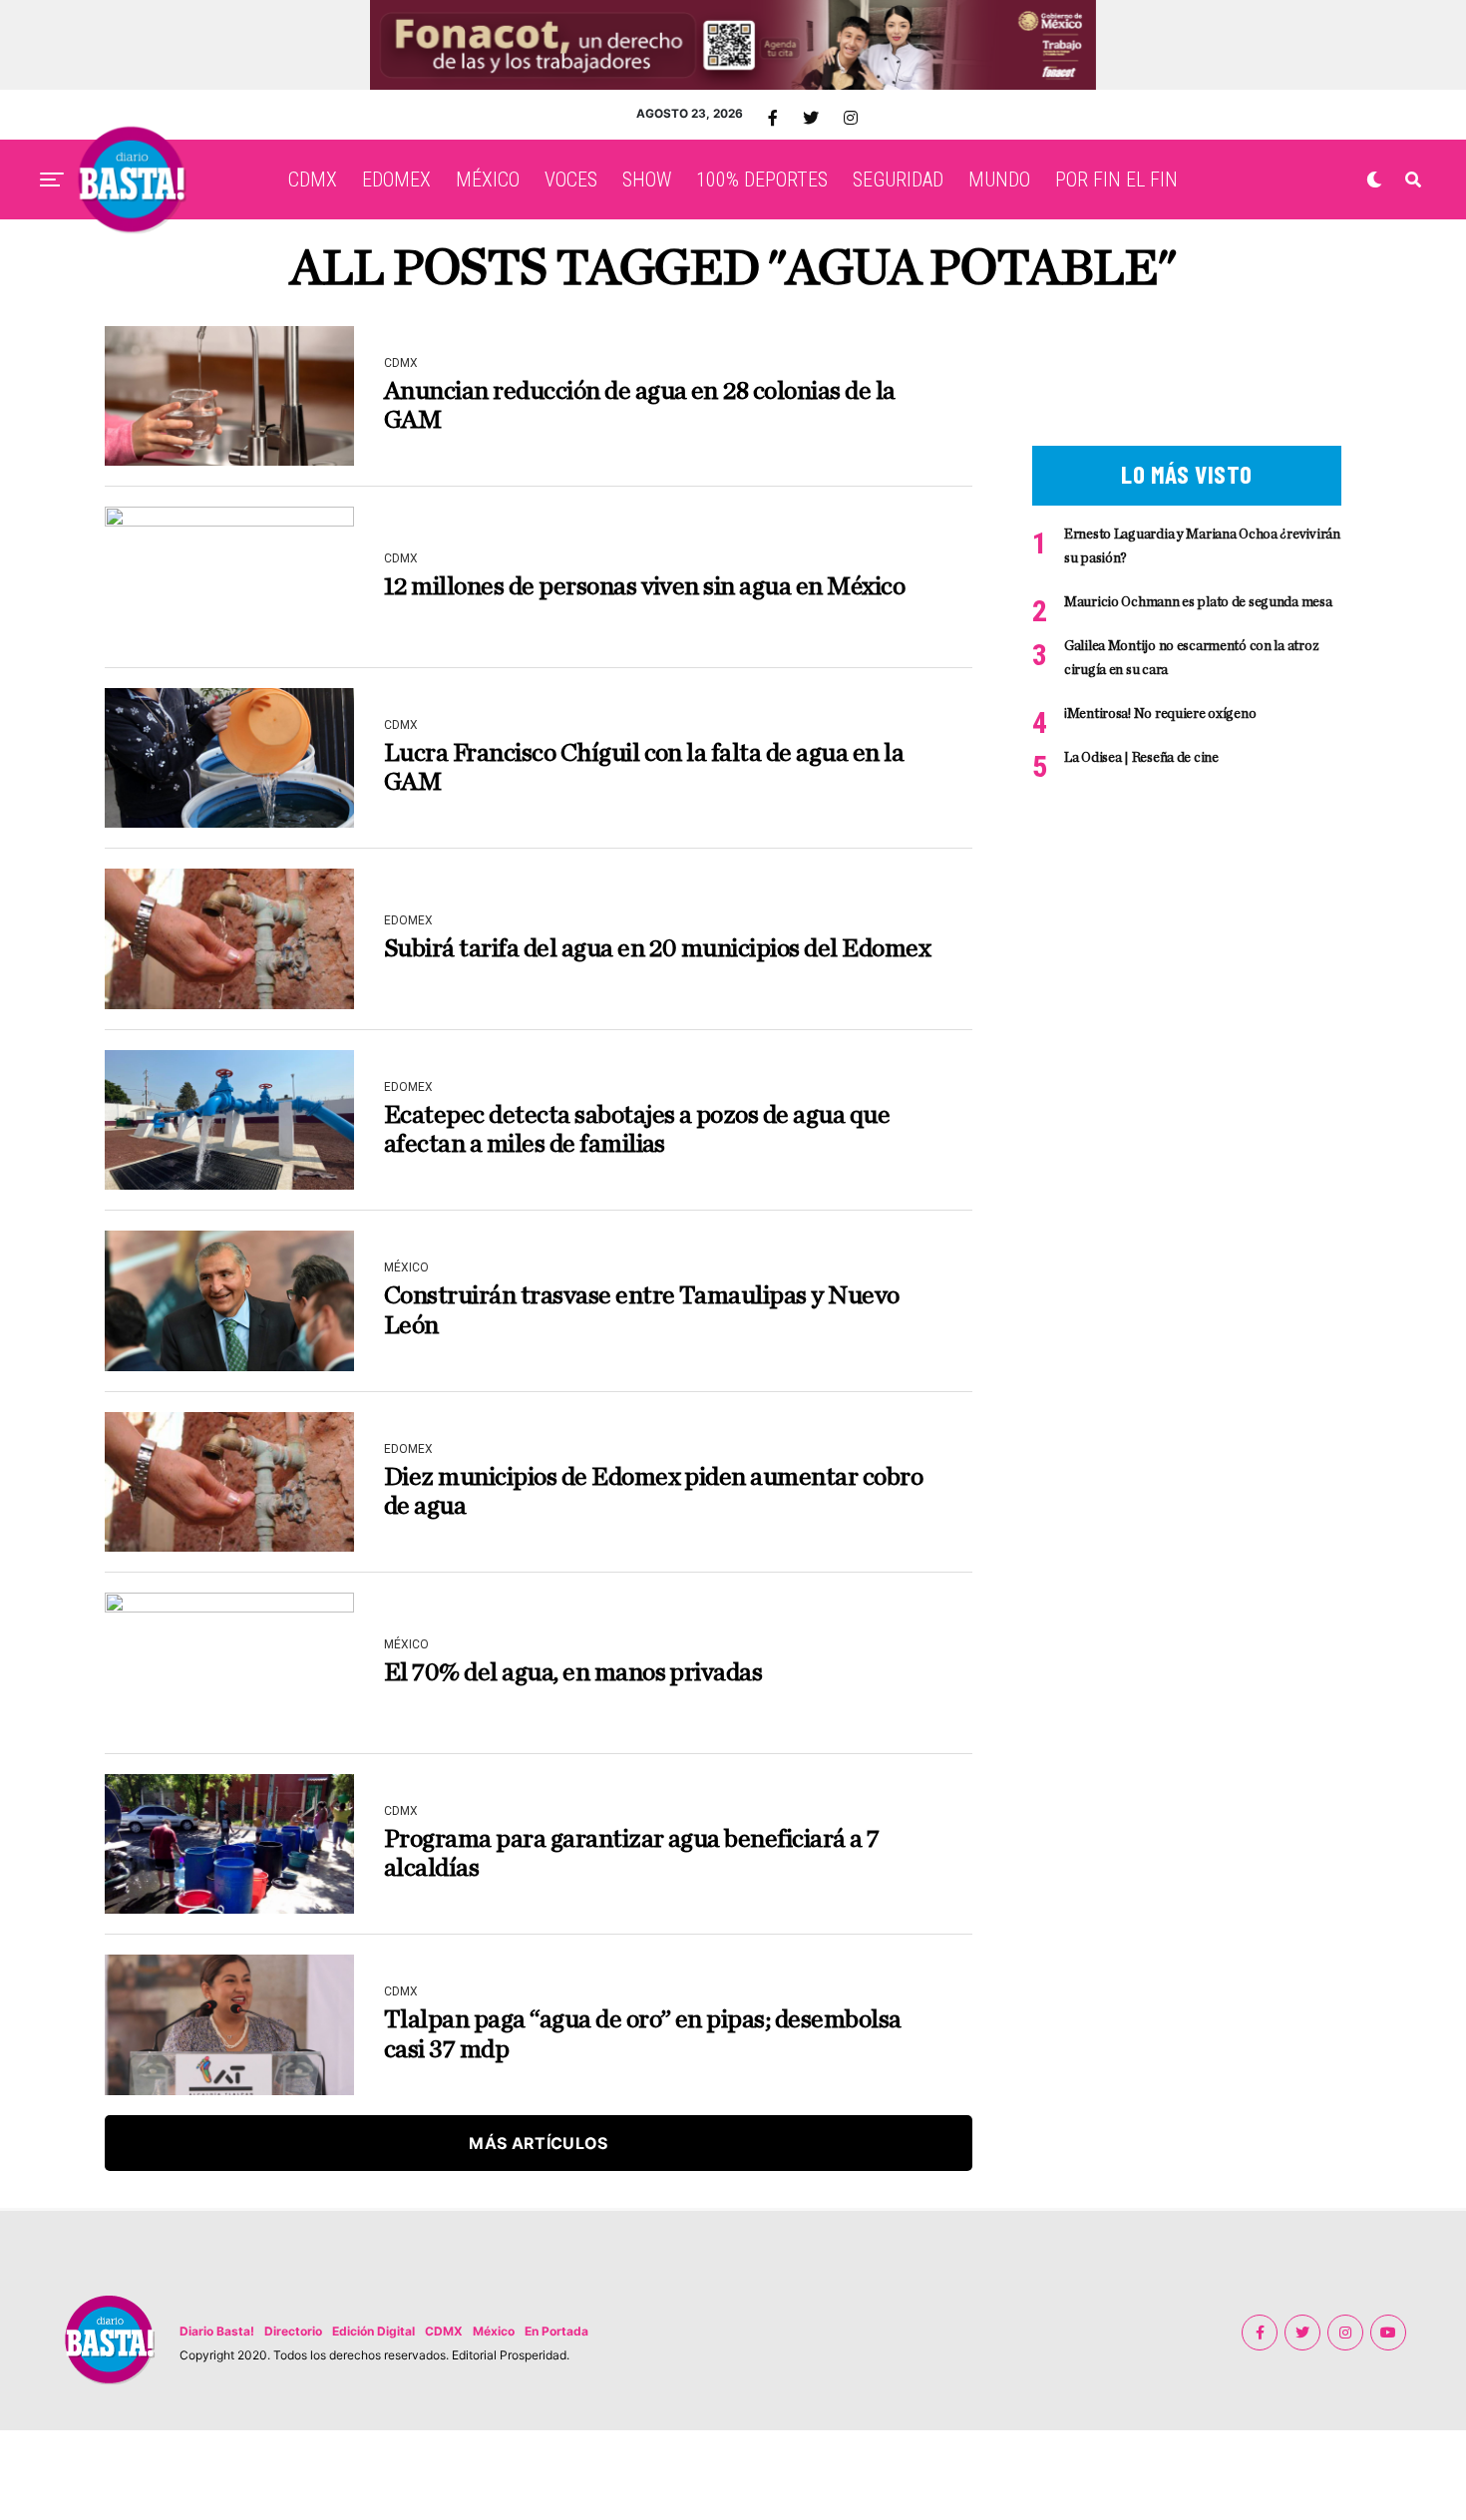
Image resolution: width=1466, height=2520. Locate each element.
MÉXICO (488, 180)
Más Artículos (538, 2143)
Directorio (293, 2331)
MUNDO (999, 180)
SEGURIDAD (898, 180)
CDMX (313, 180)
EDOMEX (396, 180)
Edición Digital (373, 2331)
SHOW (647, 180)
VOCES (571, 180)
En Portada (556, 2331)
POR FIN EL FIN (1116, 180)
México (494, 2331)
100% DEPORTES (762, 180)
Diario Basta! (217, 2331)
